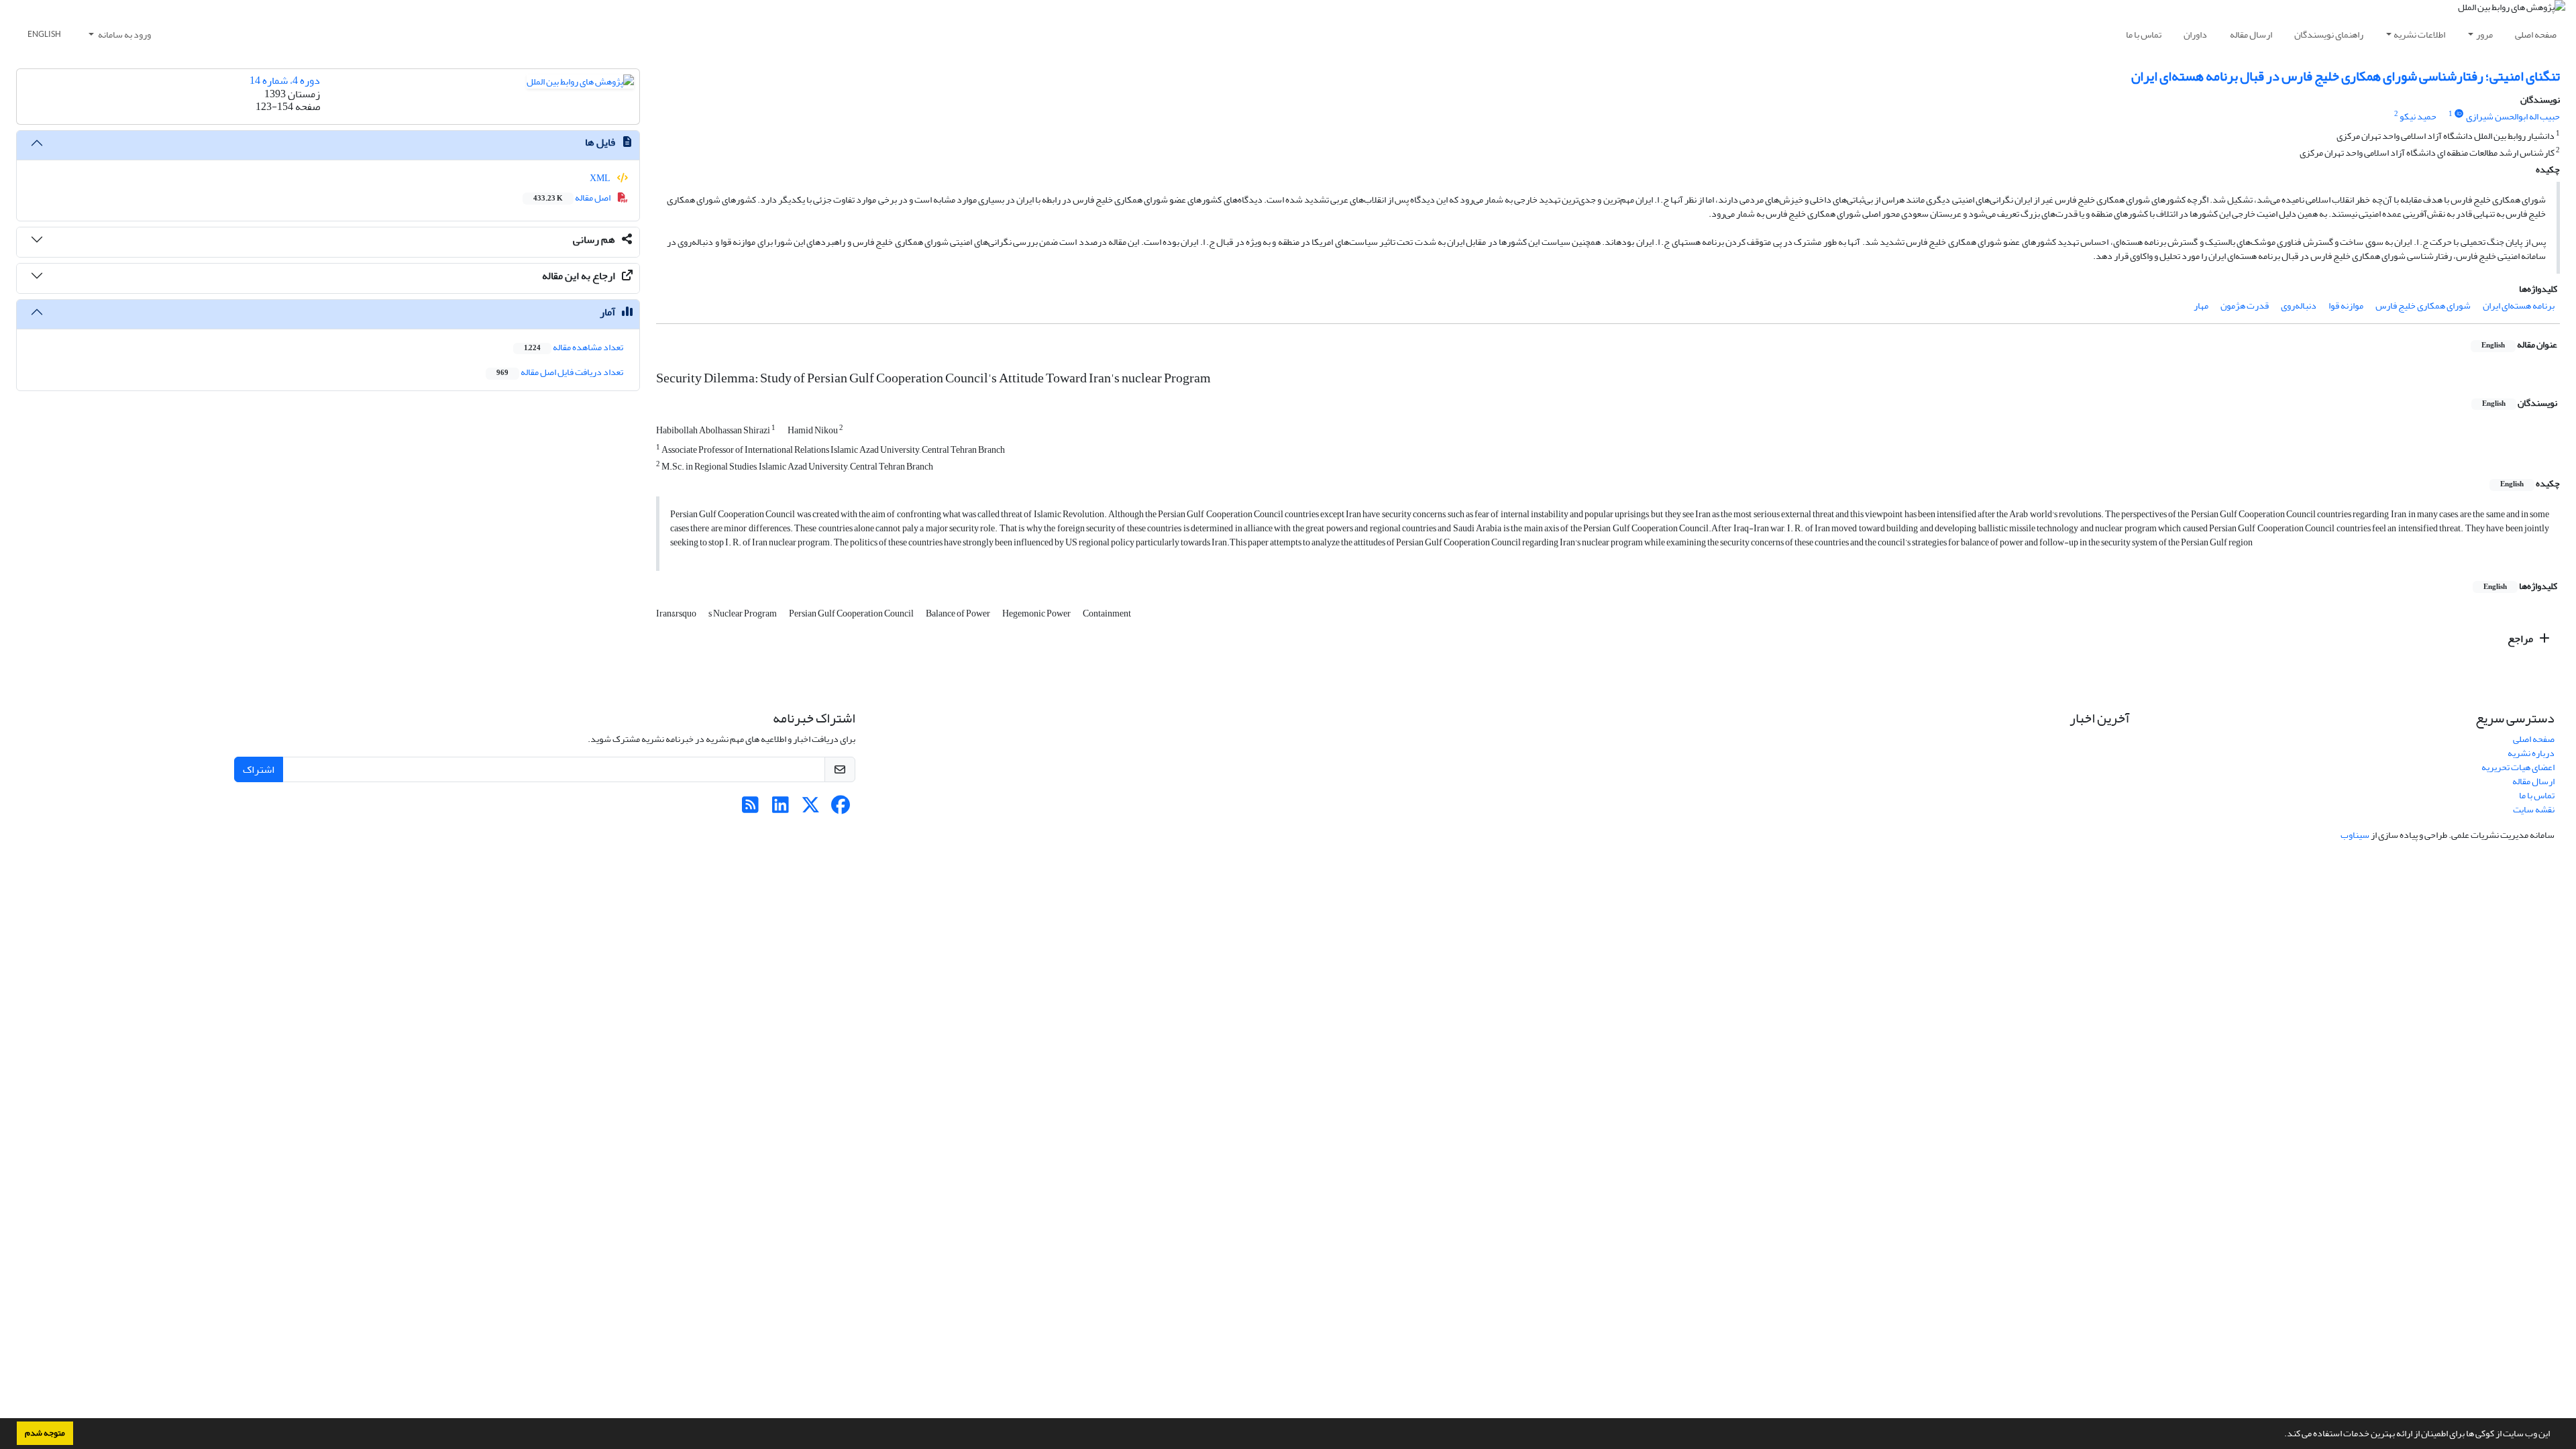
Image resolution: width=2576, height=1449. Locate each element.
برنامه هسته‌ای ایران (2519, 306)
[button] (2281, 1435)
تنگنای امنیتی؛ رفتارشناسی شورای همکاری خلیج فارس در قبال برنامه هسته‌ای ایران (2346, 76)
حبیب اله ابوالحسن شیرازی (2513, 116)
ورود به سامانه (124, 35)
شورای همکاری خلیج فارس (2423, 306)
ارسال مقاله (2251, 35)
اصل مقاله (573, 198)
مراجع (2521, 639)
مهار (2201, 306)
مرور (2484, 35)
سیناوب (2355, 835)
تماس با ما (2144, 35)
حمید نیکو (2418, 116)
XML (601, 178)
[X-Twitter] (811, 809)
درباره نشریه (2531, 753)
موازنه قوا (2346, 306)
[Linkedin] (781, 809)
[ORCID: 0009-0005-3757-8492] (2459, 114)
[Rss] (750, 809)
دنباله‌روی (2299, 306)
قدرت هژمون (2245, 306)
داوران (2195, 35)
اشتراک (259, 769)
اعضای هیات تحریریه (2518, 767)
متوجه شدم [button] (45, 1433)
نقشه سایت (2534, 809)
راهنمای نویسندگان (2329, 35)
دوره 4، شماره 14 (285, 80)
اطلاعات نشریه (2419, 35)
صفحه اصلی (2536, 35)
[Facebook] (841, 809)
